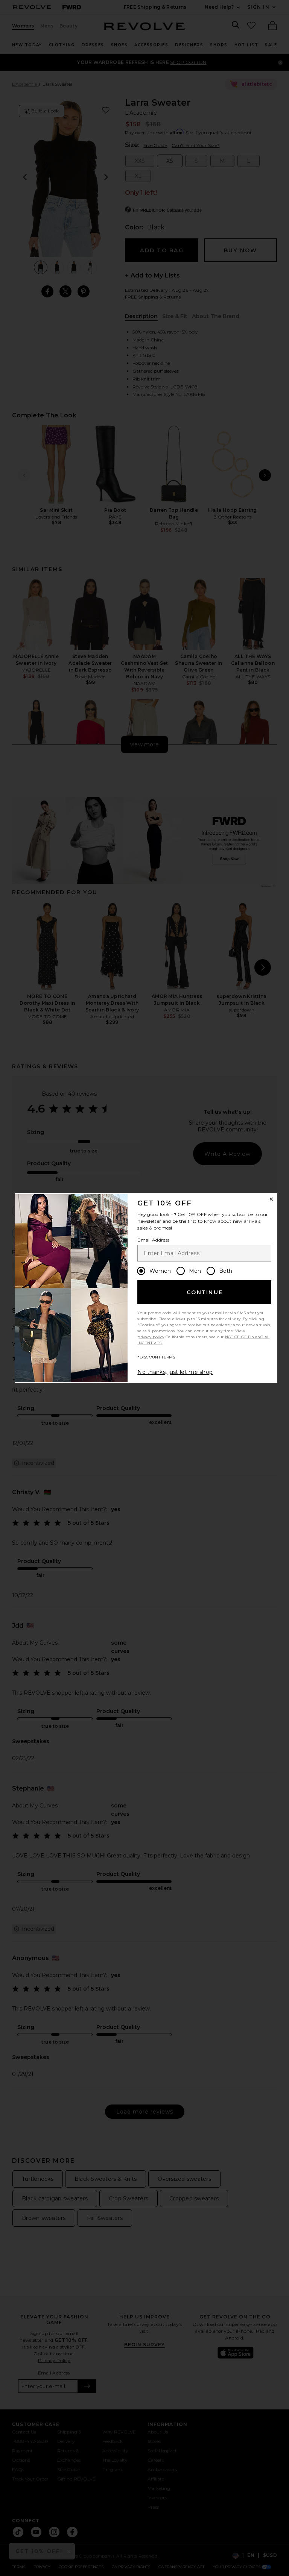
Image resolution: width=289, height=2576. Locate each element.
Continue (205, 1292)
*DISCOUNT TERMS (156, 1357)
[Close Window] (271, 1199)
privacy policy (151, 1337)
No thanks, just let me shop (175, 1372)
